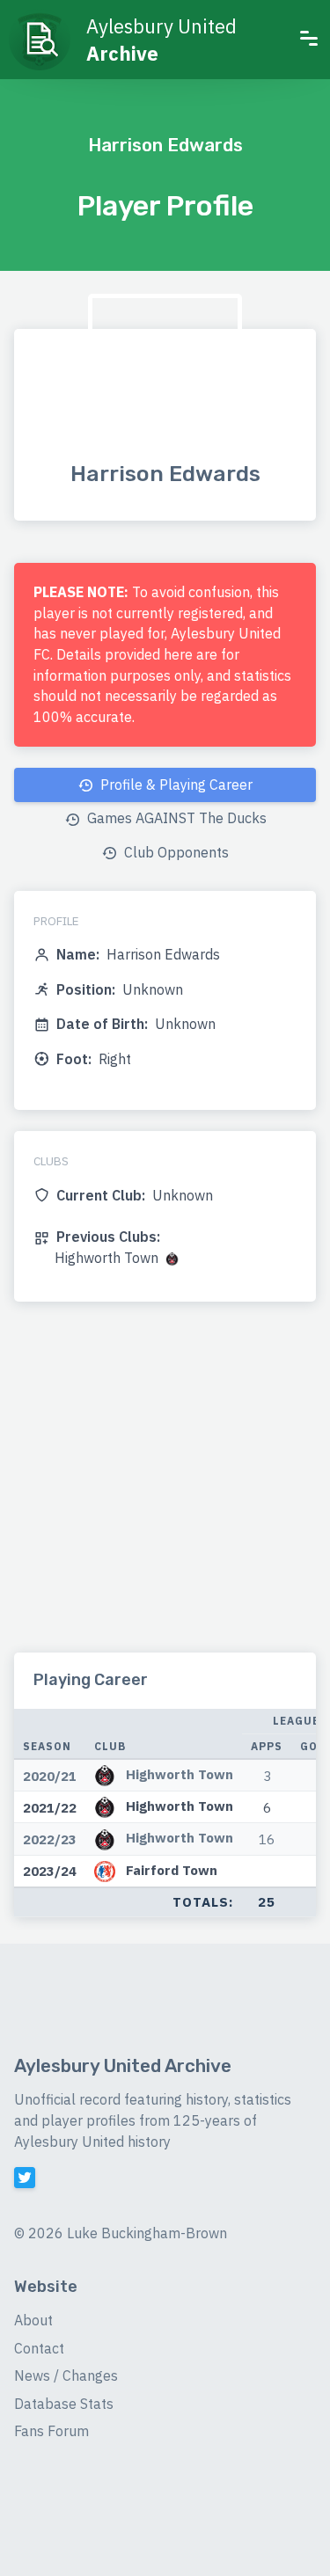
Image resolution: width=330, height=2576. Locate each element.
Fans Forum (51, 2431)
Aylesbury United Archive (123, 2066)
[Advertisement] (165, 1488)
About (33, 2320)
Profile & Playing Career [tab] (175, 784)
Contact (39, 2348)
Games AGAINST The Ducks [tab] (175, 818)
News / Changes (66, 2375)
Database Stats (64, 2404)
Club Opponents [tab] (175, 852)
